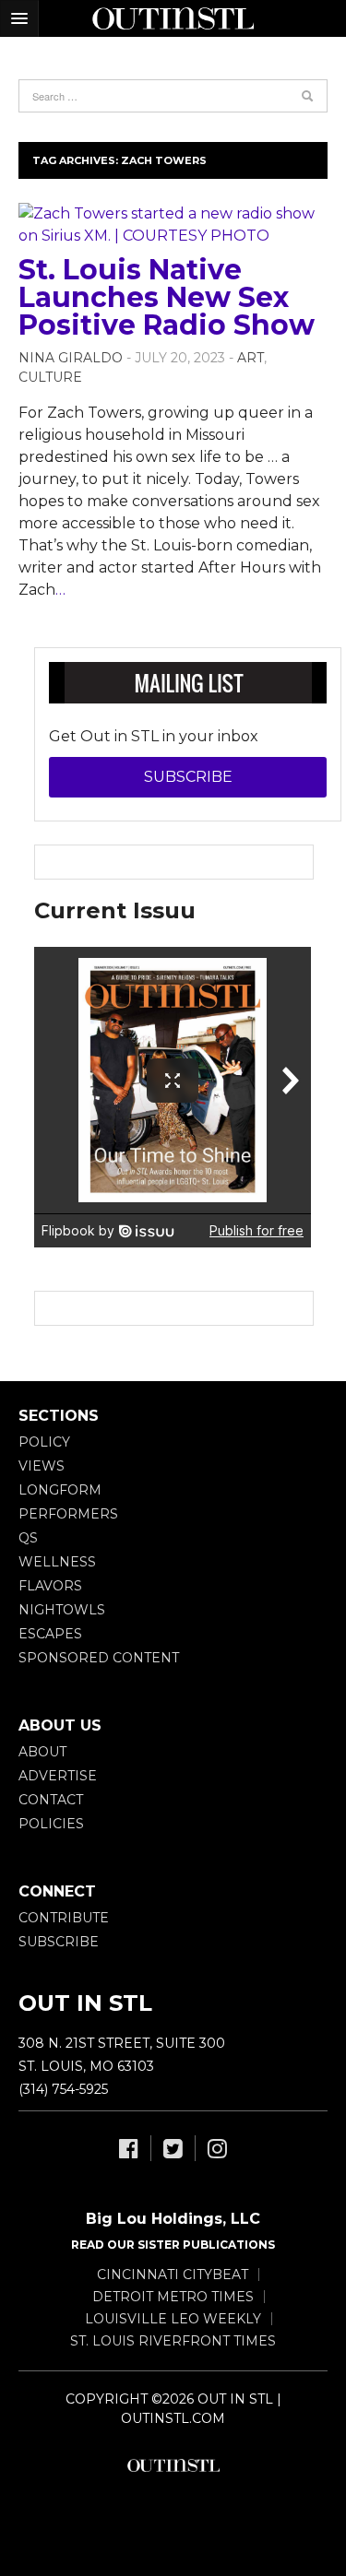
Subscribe (188, 777)
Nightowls (62, 1610)
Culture (50, 377)
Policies (51, 1824)
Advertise (58, 1776)
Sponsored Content (99, 1658)
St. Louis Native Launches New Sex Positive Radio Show (167, 297)
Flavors (50, 1586)
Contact (51, 1800)
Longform (60, 1490)
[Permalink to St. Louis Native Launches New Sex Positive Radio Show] (173, 225)
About (42, 1752)
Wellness (57, 1562)
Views (42, 1466)
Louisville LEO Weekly (173, 2319)
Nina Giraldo (71, 358)
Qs (28, 1538)
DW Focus (173, 18)
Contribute (64, 1918)
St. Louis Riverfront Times (173, 2341)
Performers (68, 1514)
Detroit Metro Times (173, 2297)
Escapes (50, 1634)
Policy (44, 1442)
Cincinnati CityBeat (173, 2275)
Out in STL (173, 2465)
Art (251, 358)
